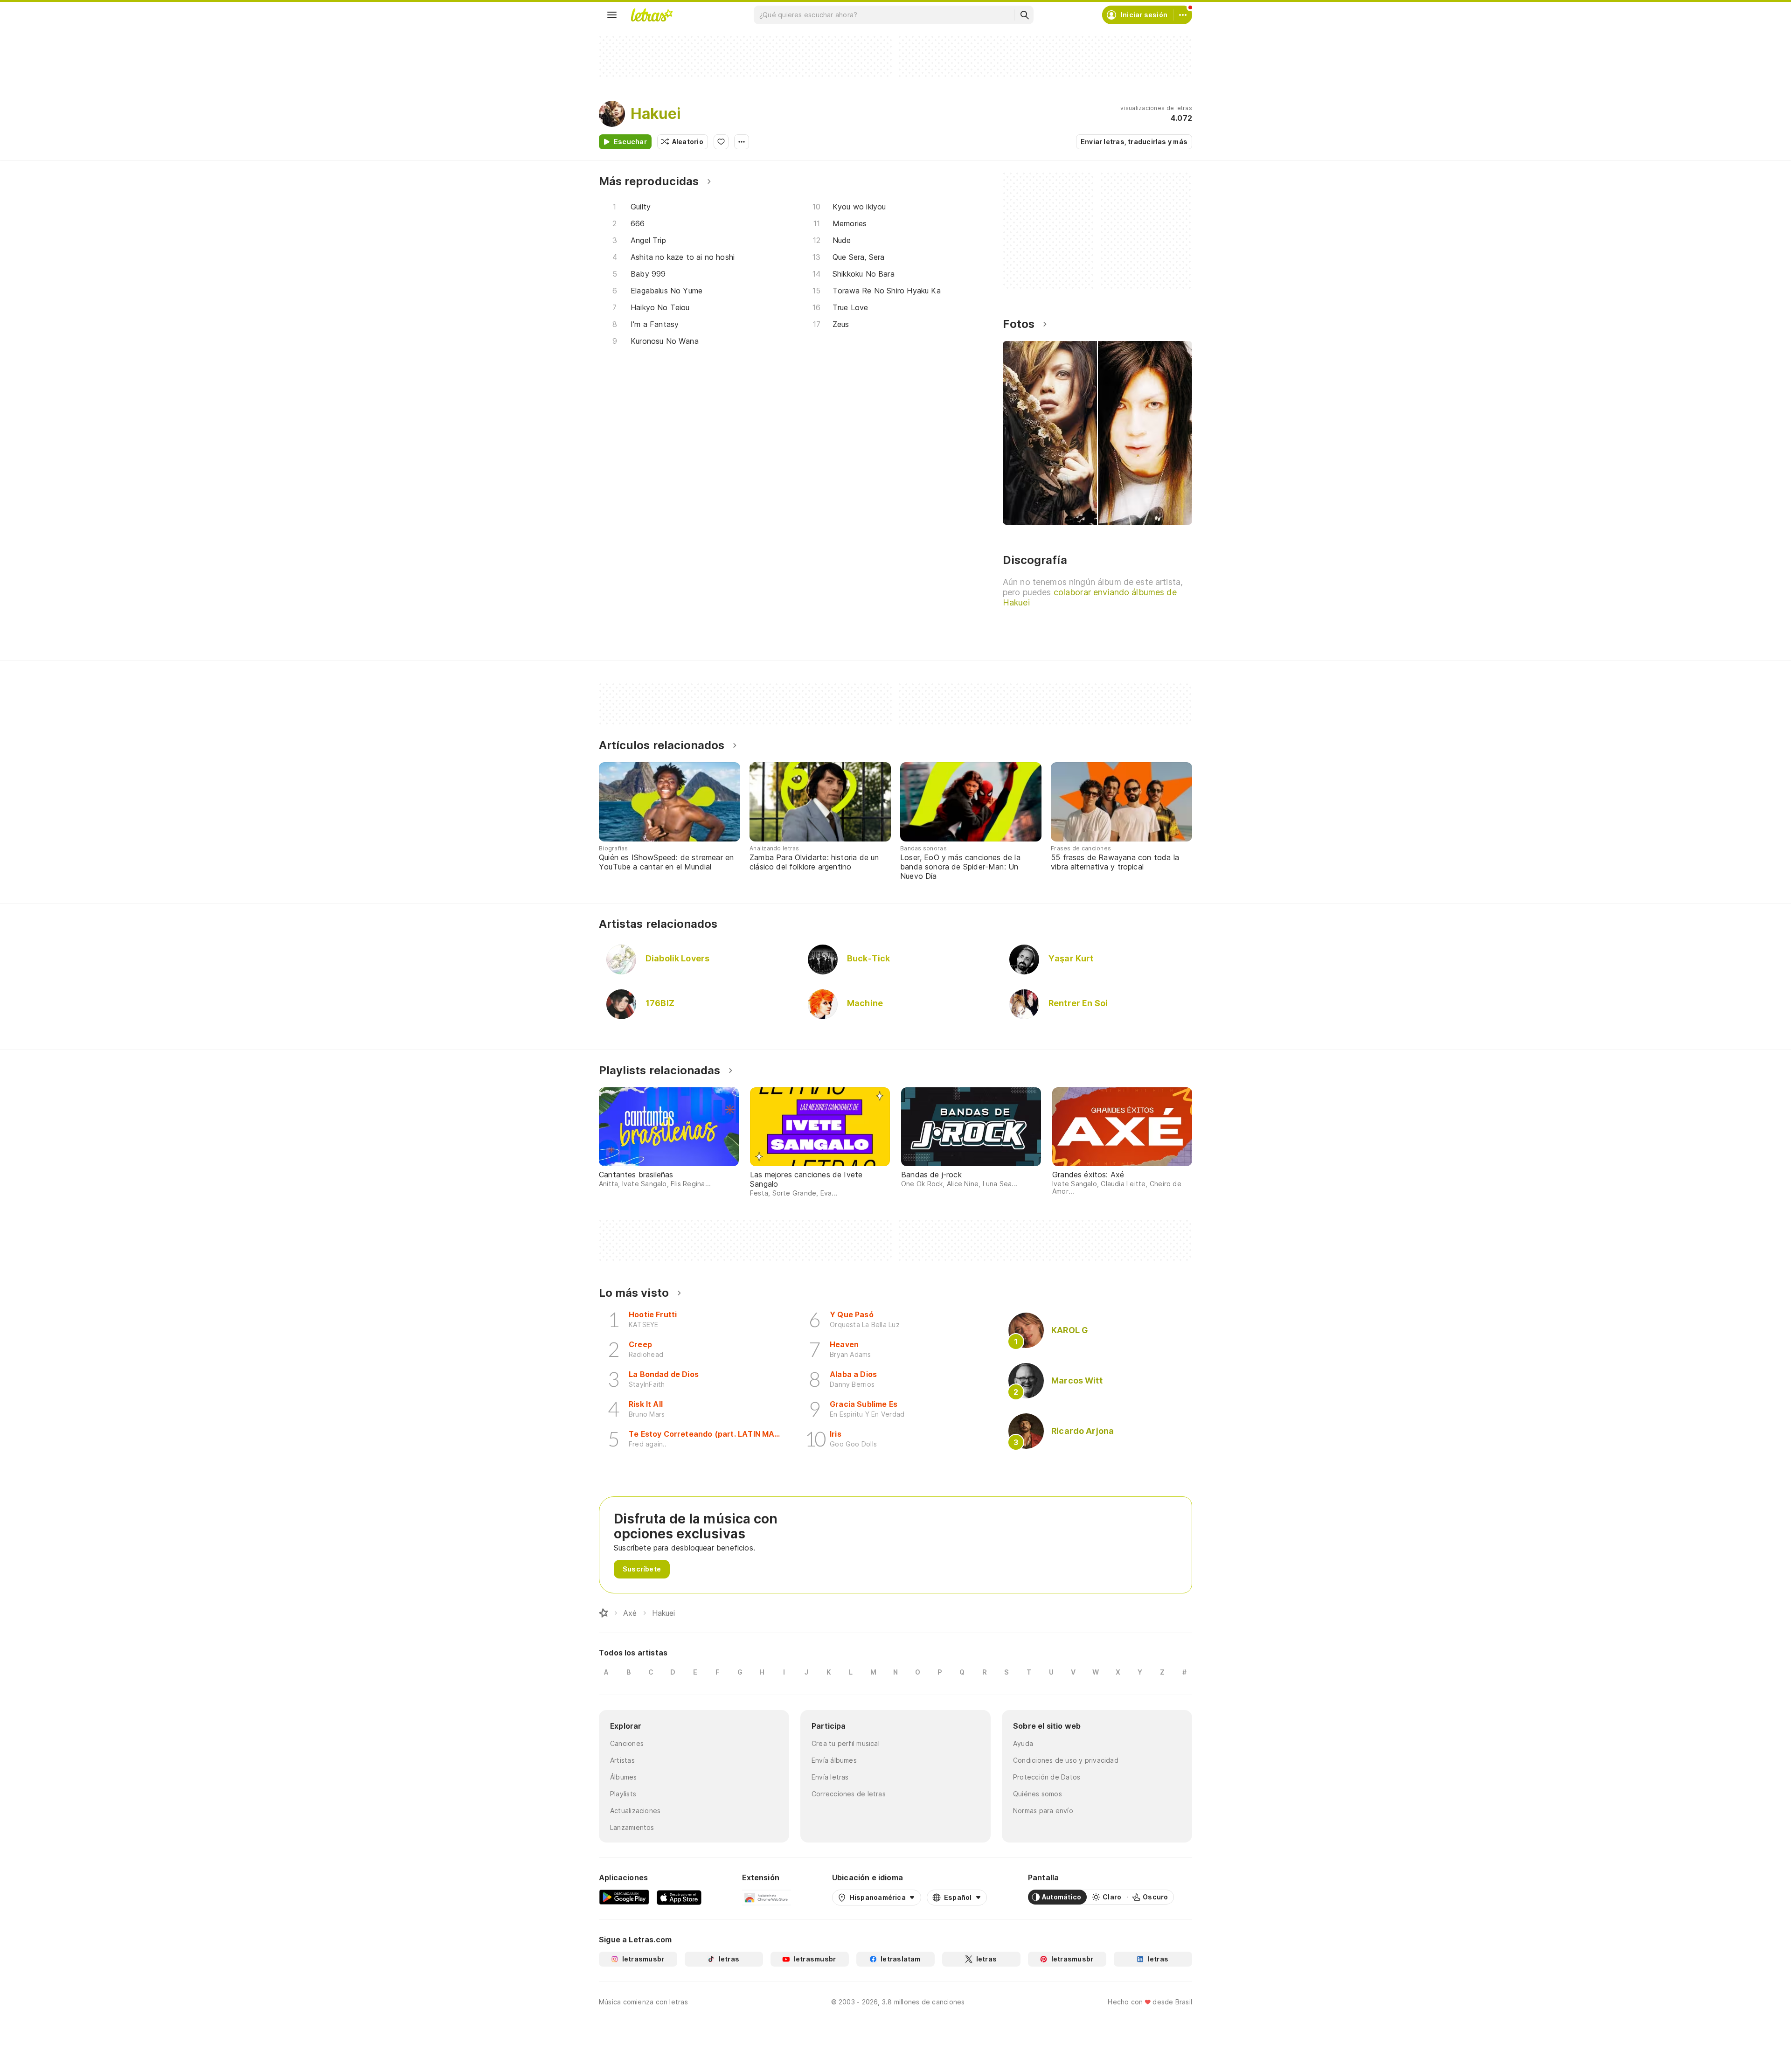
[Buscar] (1024, 15)
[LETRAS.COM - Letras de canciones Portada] (652, 15)
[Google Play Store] (624, 1897)
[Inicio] (604, 1613)
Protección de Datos (1047, 1777)
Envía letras (830, 1777)
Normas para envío (1043, 1811)
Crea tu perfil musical (846, 1743)
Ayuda (1023, 1743)
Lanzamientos (632, 1827)
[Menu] (612, 15)
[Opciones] (742, 142)
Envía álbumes (834, 1760)
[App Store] (679, 1897)
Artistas (622, 1760)
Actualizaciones (635, 1811)
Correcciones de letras (849, 1794)
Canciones (627, 1743)
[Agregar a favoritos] (721, 142)
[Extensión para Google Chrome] (767, 1897)
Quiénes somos (1038, 1794)
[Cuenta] (1183, 15)
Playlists (623, 1794)
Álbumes (624, 1777)
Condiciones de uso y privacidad (1066, 1760)
